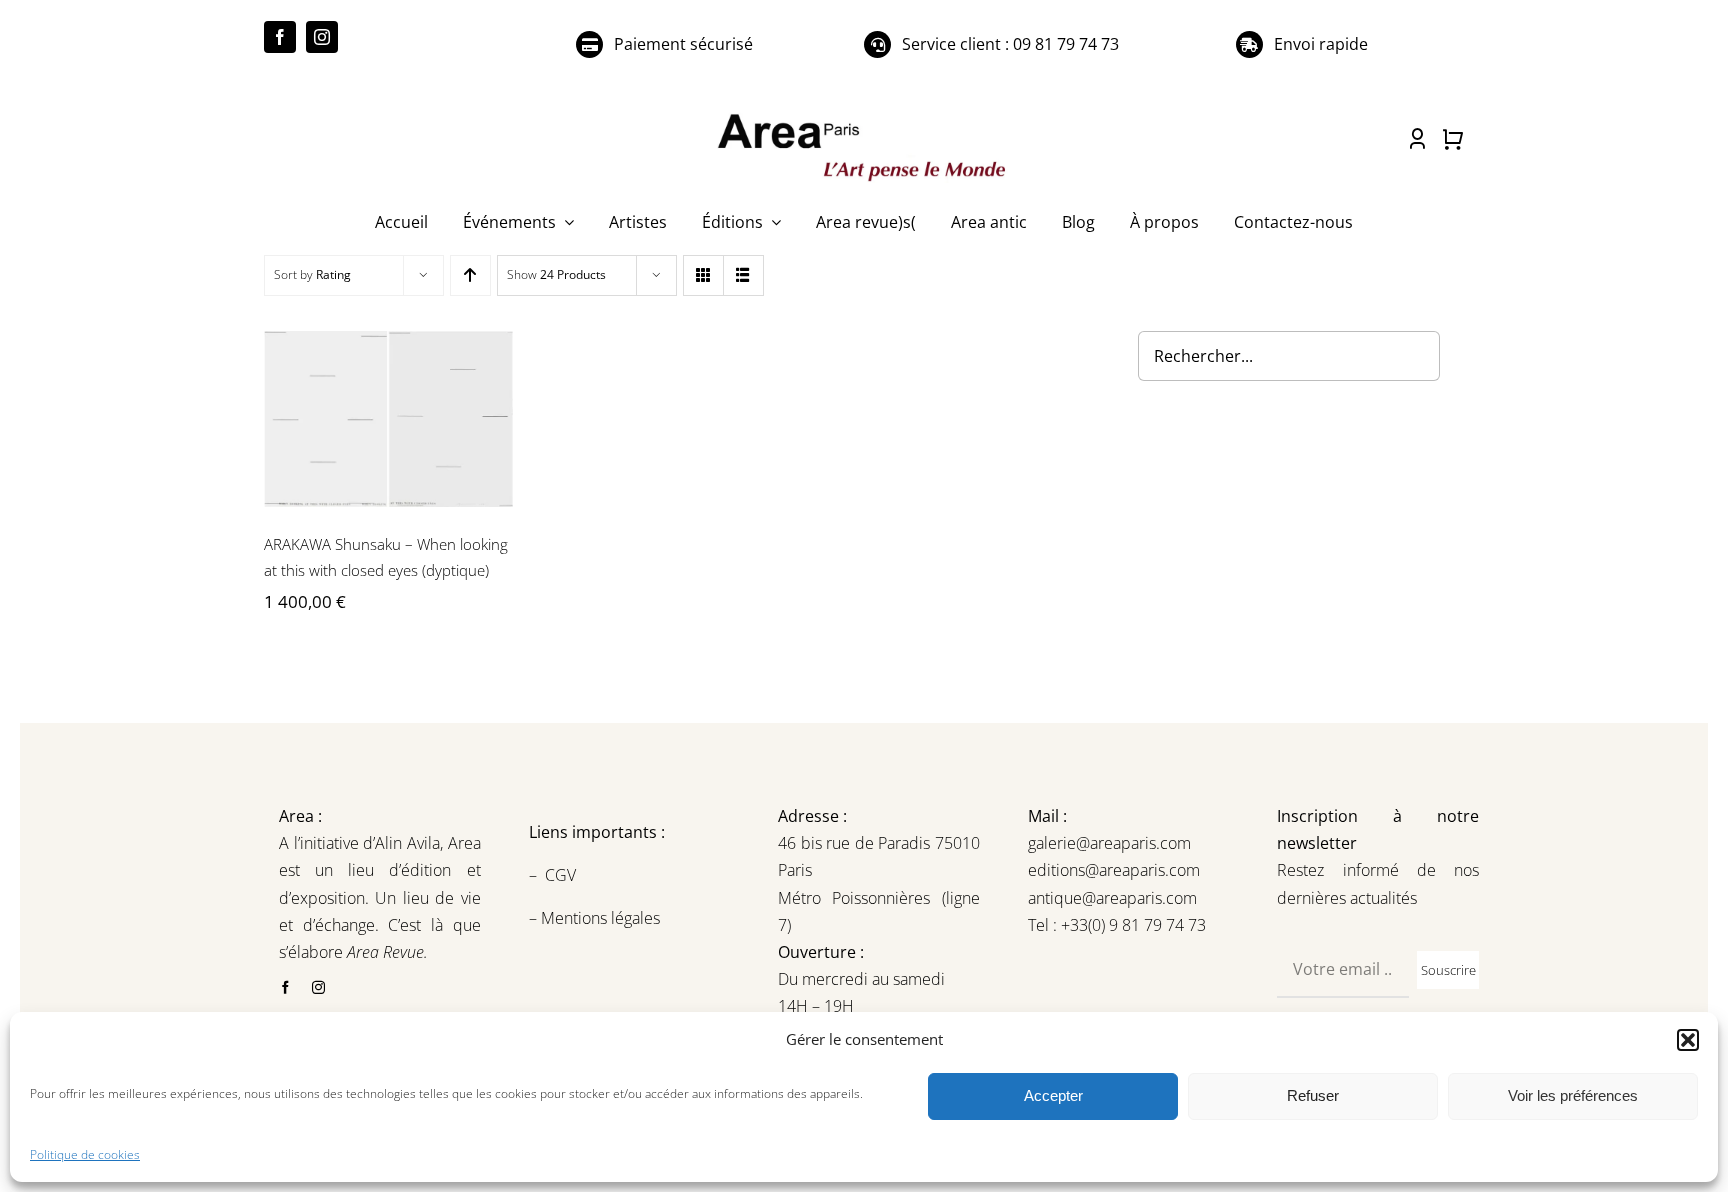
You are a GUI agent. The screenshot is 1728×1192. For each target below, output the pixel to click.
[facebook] (280, 37)
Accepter (1053, 1095)
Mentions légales (598, 918)
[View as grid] (703, 275)
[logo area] (864, 115)
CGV (562, 875)
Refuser (1313, 1095)
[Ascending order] (470, 275)
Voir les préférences (1573, 1095)
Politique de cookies (85, 1154)
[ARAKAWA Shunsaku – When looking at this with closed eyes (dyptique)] (388, 419)
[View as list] (743, 275)
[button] (1688, 1040)
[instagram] (322, 37)
